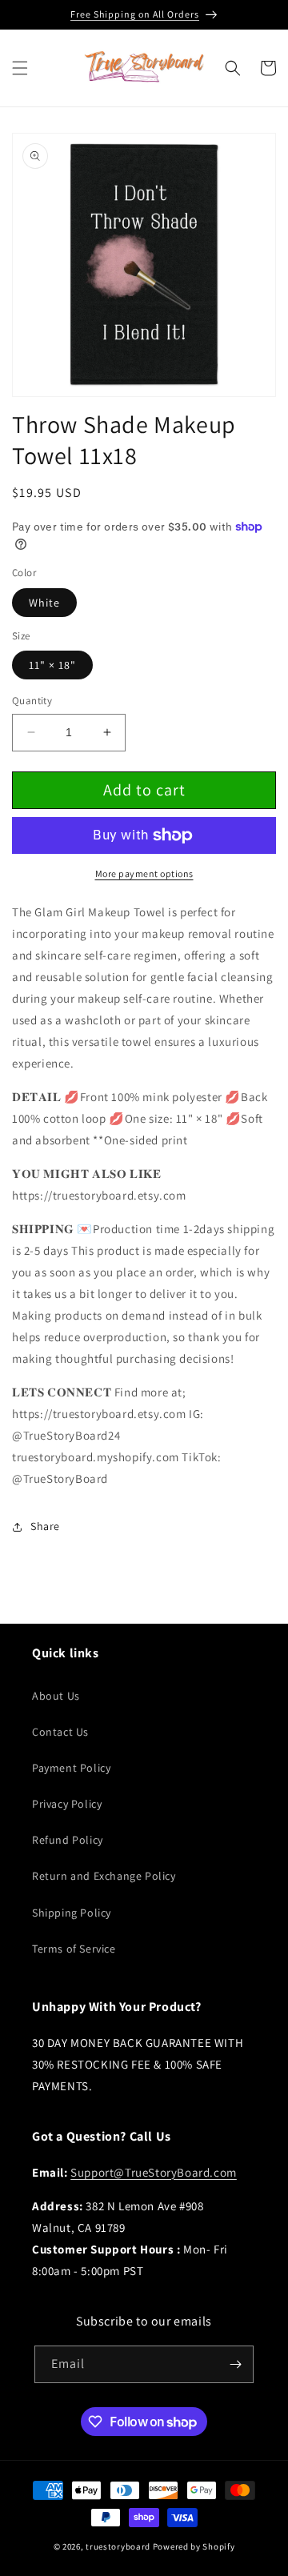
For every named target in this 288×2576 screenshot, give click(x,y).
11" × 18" (52, 665)
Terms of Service (74, 1949)
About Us (56, 1696)
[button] (20, 68)
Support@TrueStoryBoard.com (154, 2172)
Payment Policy (71, 1768)
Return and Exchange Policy (104, 1876)
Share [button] (45, 1526)
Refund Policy (68, 1840)
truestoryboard (118, 2546)
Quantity (32, 701)
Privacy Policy (67, 1804)
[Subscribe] (235, 2364)
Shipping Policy (72, 1913)
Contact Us (60, 1732)
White (44, 603)
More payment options (144, 873)
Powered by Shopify (194, 2546)
